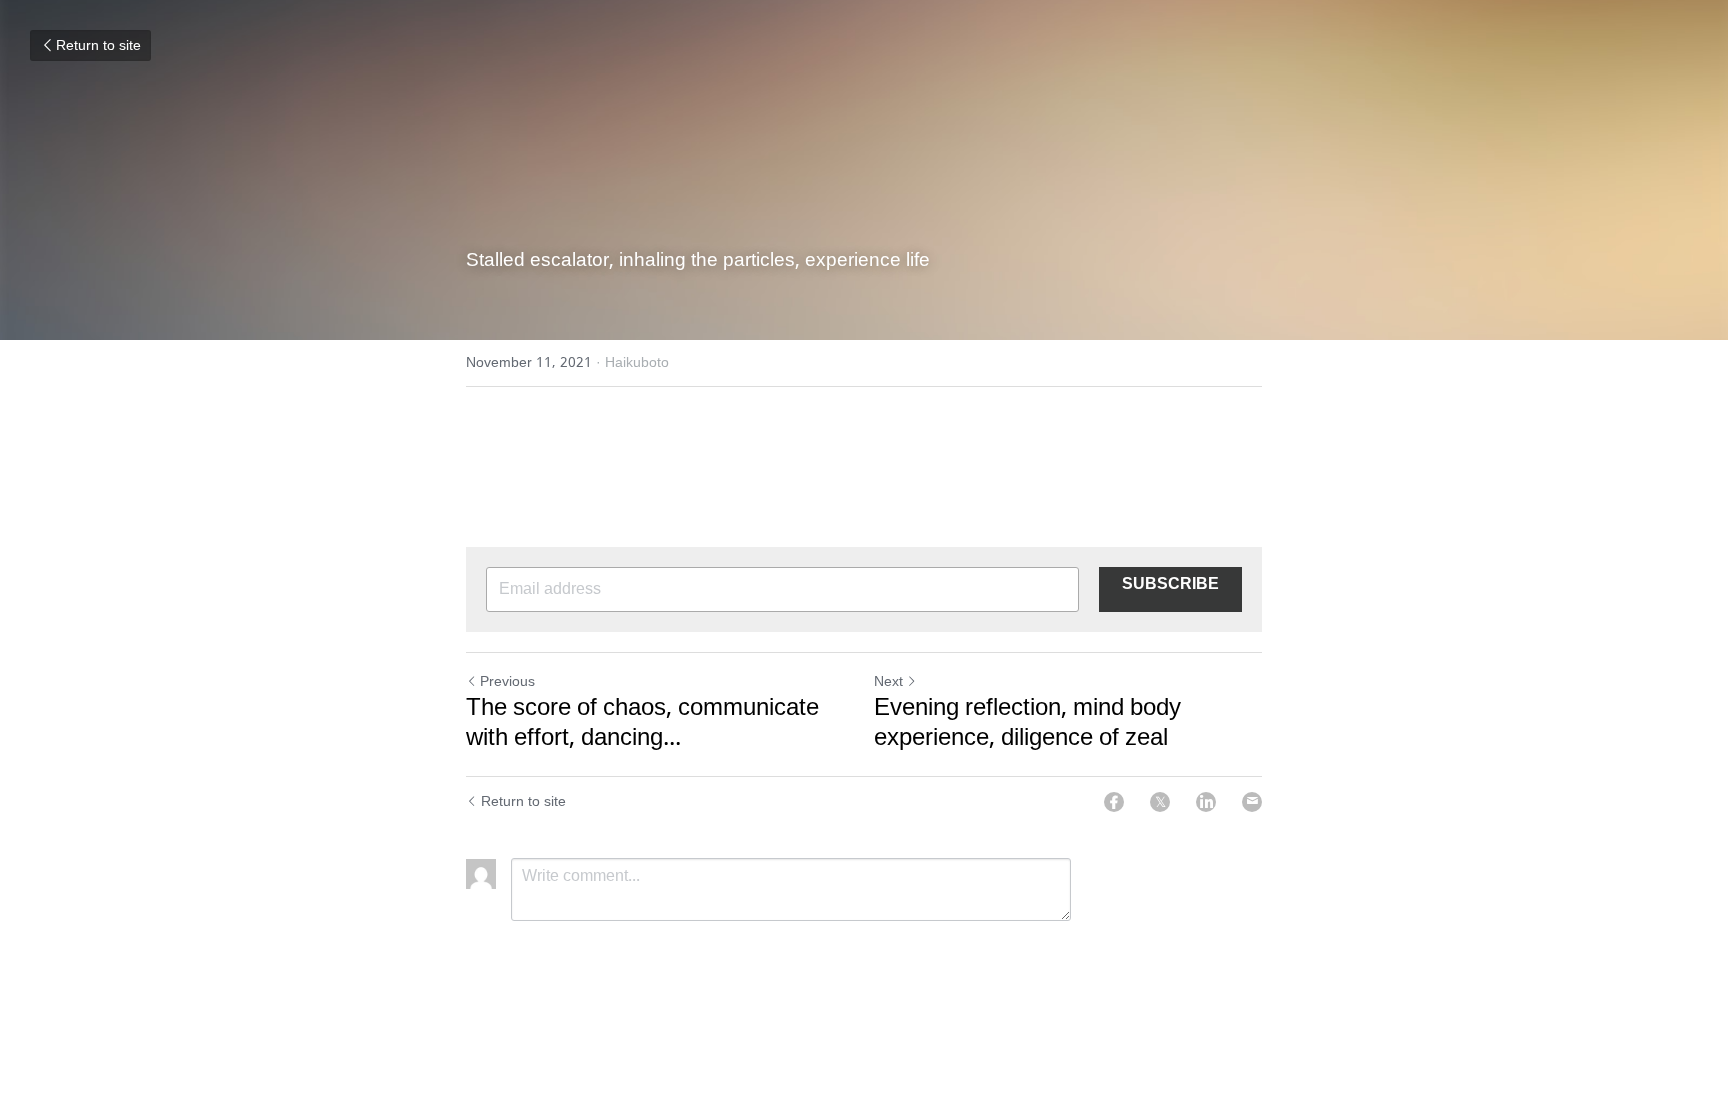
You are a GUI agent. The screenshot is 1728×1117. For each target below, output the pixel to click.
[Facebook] (1114, 802)
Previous (507, 682)
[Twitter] (1160, 802)
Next (888, 682)
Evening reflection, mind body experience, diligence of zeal (1027, 724)
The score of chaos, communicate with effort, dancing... (642, 724)
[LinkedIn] (1206, 802)
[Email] (1252, 802)
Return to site (98, 46)
